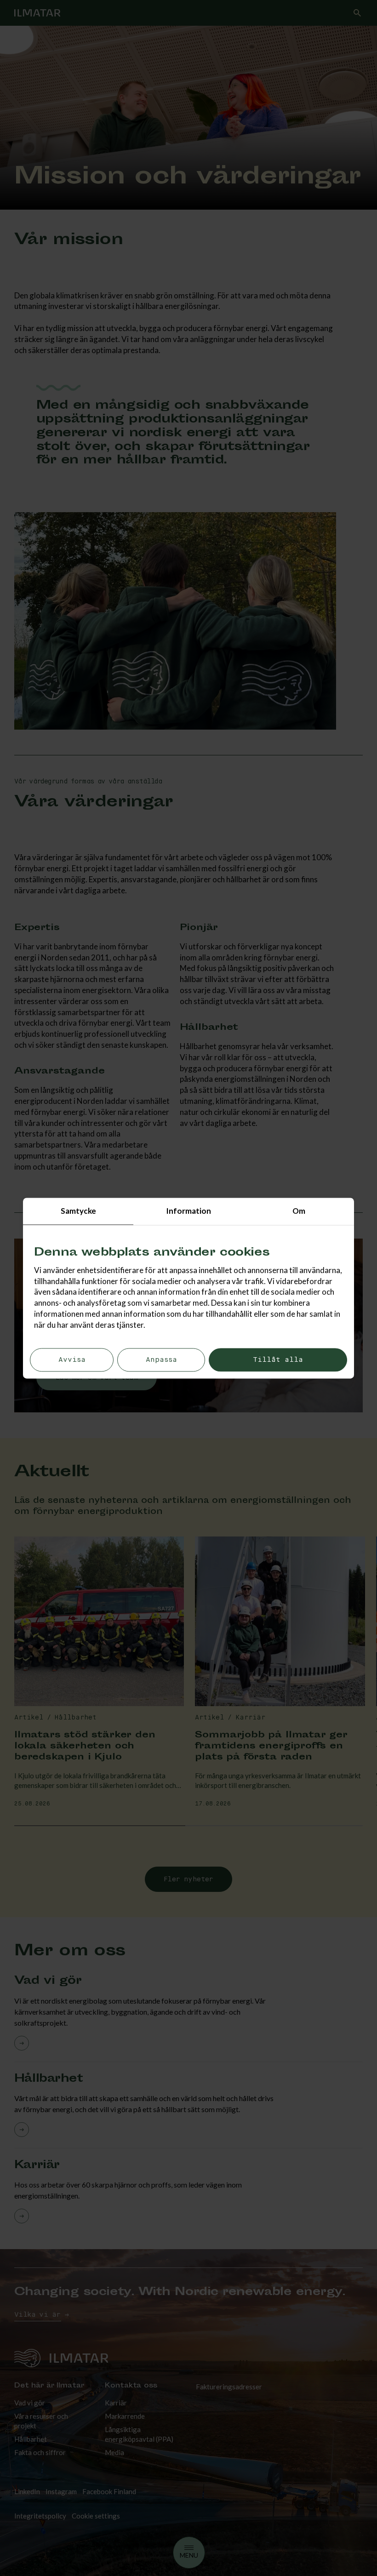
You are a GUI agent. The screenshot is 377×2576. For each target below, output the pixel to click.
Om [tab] (299, 1211)
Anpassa (161, 1360)
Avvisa (72, 1360)
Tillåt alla (278, 1360)
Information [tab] (188, 1211)
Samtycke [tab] (78, 1211)
